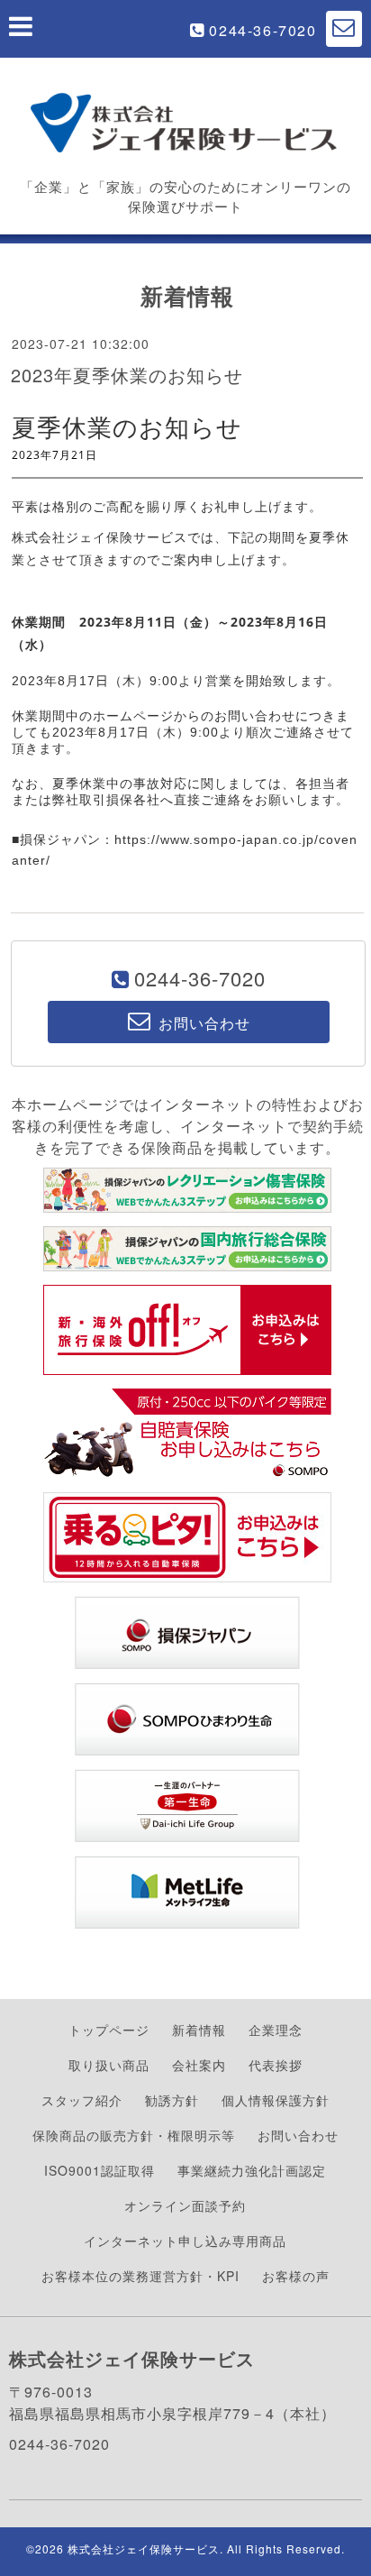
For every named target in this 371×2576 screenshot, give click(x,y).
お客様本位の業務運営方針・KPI (140, 2276)
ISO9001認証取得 (100, 2170)
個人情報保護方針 (276, 2100)
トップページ (109, 2030)
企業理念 (276, 2030)
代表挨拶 (276, 2065)
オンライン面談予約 (185, 2205)
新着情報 (199, 2030)
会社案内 (199, 2065)
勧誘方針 (172, 2100)
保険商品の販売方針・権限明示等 (134, 2135)
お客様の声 (296, 2276)
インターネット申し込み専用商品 (185, 2241)
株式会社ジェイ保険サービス (144, 2548)
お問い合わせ (298, 2135)
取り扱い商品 (109, 2065)
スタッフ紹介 (82, 2100)
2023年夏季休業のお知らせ (127, 375)
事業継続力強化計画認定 (252, 2170)
